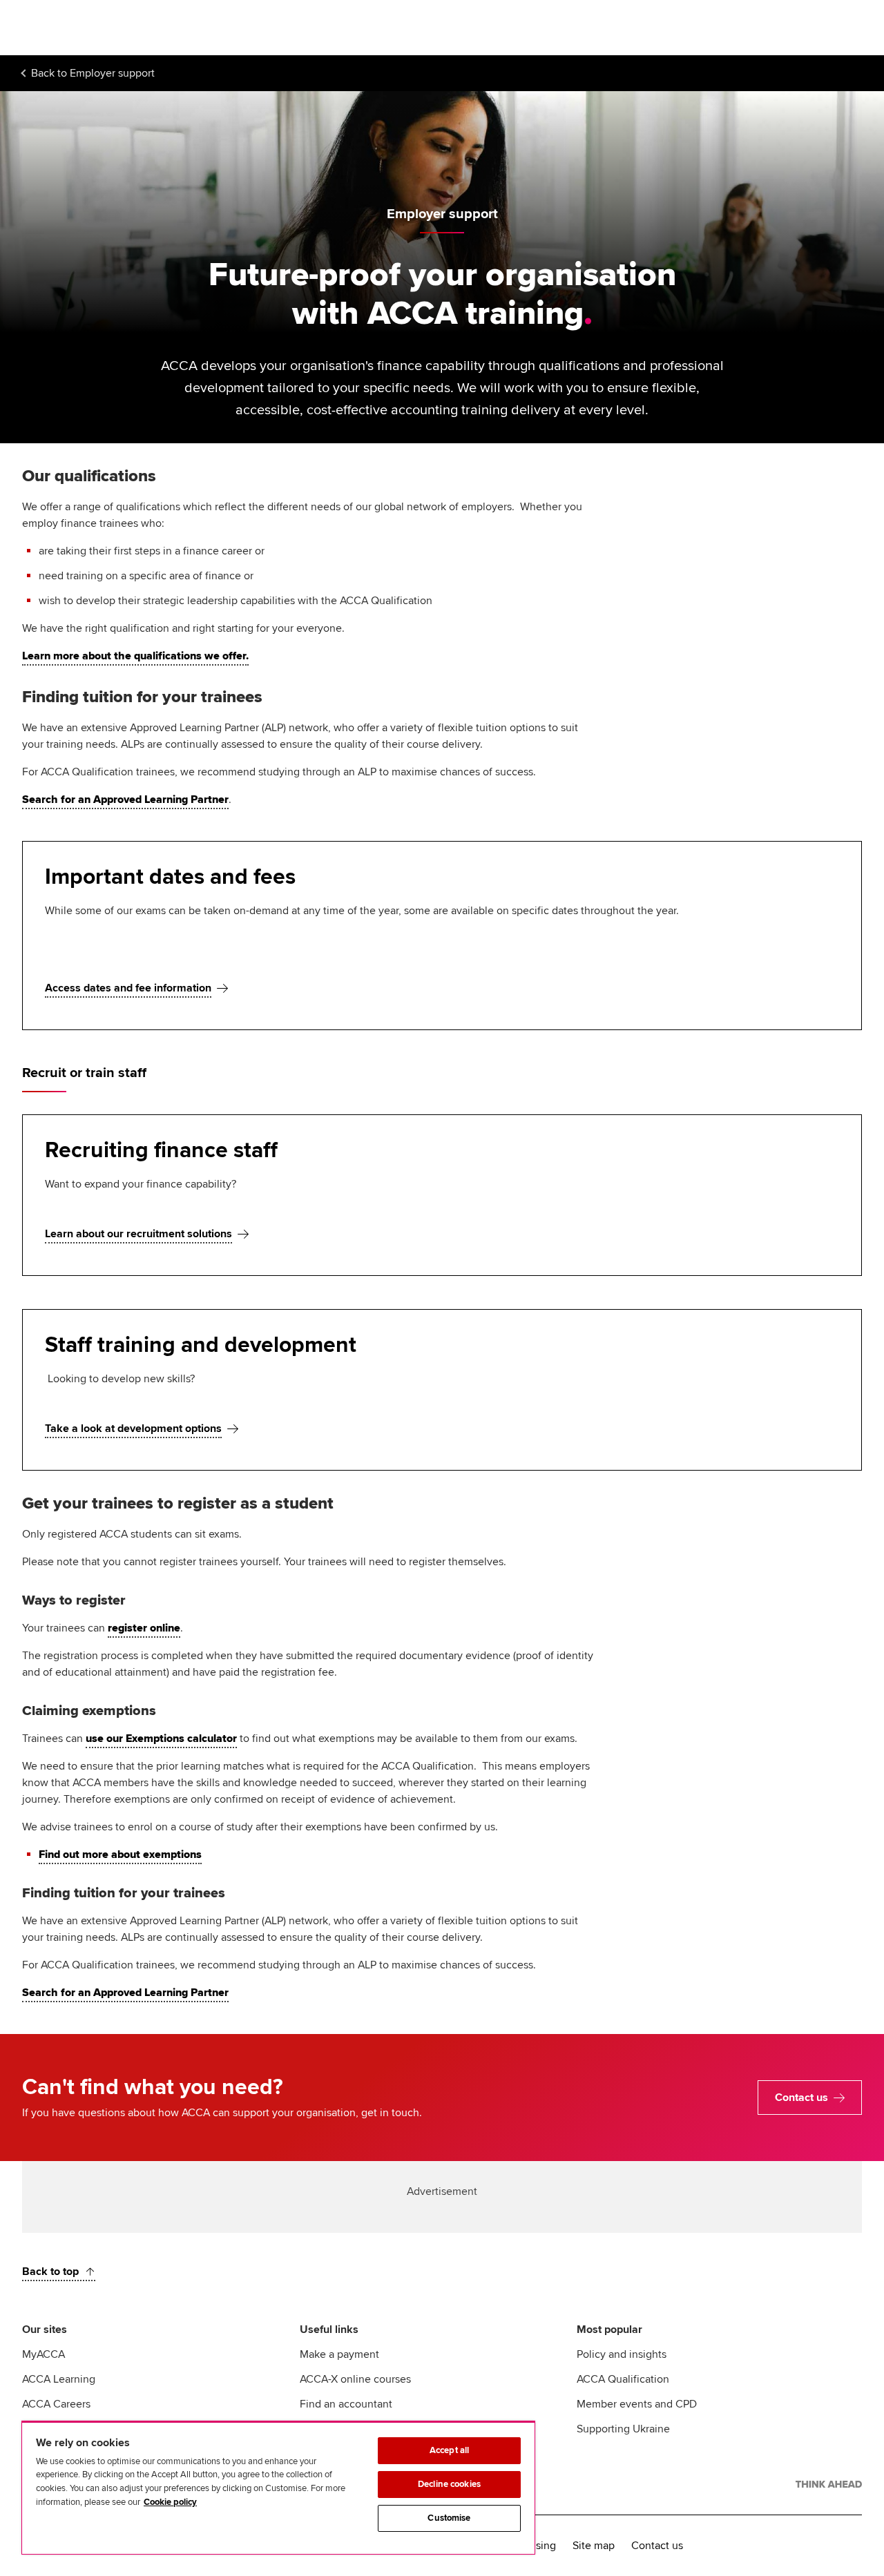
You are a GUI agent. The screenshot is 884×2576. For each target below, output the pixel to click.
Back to (93, 73)
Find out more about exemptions (120, 1854)
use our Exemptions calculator (161, 1739)
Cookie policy (170, 2502)
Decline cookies (449, 2484)
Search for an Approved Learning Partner (125, 800)
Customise (449, 2518)
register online (144, 1628)
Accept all (449, 2450)
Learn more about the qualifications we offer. (135, 656)
